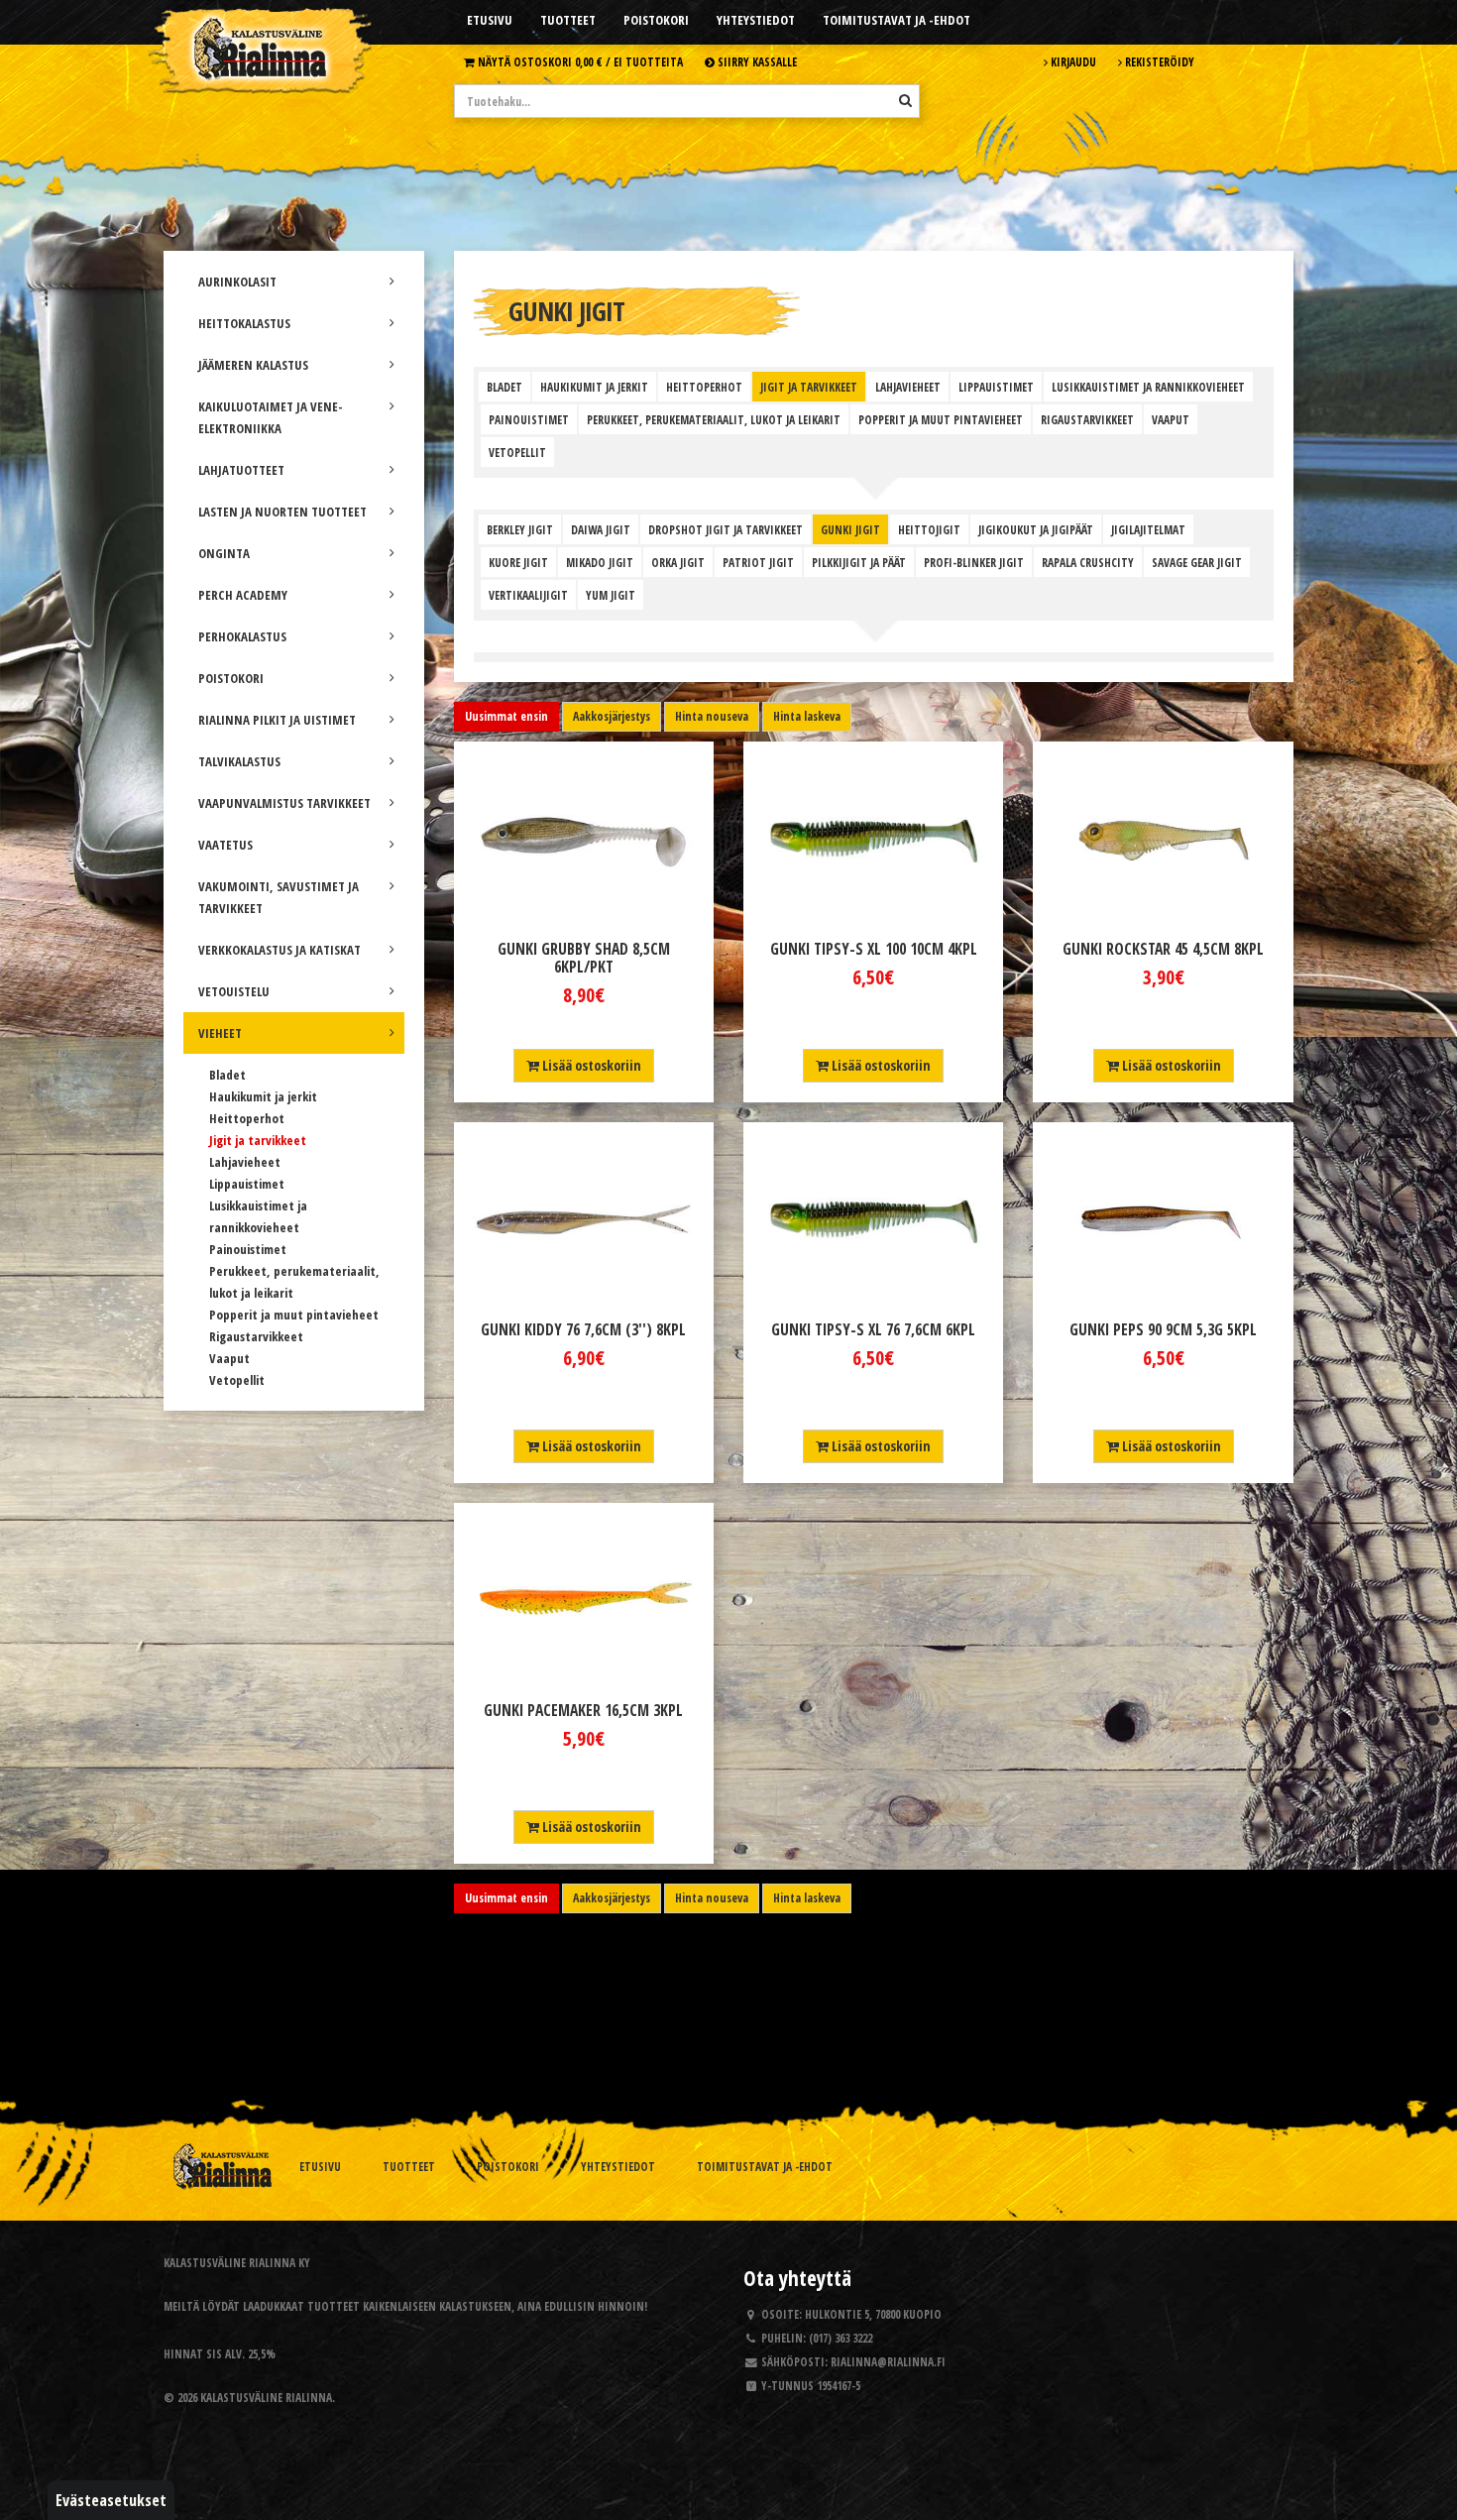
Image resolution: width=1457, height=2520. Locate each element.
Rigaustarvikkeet (256, 1336)
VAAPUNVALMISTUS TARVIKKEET (284, 803)
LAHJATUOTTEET (241, 470)
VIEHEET (220, 1033)
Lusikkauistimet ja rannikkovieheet (1148, 387)
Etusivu (490, 20)
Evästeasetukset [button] (111, 2500)
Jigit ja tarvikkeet (258, 1140)
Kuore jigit (518, 562)
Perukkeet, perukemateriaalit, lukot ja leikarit (714, 419)
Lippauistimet (247, 1184)
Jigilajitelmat (1148, 529)
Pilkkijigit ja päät (859, 562)
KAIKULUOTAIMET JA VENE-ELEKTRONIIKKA (271, 417)
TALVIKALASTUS (239, 761)
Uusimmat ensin (506, 716)
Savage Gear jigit (1197, 562)
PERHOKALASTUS (242, 636)
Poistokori (656, 20)
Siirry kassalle (756, 61)
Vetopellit (237, 1380)
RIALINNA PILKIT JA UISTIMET (277, 720)
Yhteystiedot (756, 20)
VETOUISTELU (234, 991)
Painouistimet (248, 1249)
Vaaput (229, 1358)
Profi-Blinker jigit (974, 562)
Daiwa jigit (601, 529)
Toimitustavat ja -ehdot (897, 20)
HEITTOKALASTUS (244, 323)
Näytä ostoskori (579, 61)
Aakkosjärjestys (612, 716)
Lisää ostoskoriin (590, 1065)
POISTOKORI (231, 678)
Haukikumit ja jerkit (263, 1096)
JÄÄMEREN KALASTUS (253, 365)
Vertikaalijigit (528, 595)
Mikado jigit (600, 562)
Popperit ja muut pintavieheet (294, 1315)
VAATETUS (225, 845)
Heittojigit (929, 529)
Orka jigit (678, 562)
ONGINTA (224, 553)
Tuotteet (568, 20)
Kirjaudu (1072, 61)
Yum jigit (611, 595)
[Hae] (905, 100)
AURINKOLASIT (237, 282)
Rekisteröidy (1158, 61)
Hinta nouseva (712, 716)
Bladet (227, 1075)
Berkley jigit (520, 529)
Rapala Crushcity (1088, 562)
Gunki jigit (850, 529)
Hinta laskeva (807, 716)
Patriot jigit (758, 562)
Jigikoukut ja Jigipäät (1036, 529)
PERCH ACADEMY (243, 595)
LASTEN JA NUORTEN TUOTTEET (282, 512)
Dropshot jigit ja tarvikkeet (726, 529)
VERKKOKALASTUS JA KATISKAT (280, 950)
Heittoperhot (247, 1118)
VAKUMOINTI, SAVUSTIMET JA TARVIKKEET (279, 897)
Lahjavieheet (245, 1162)
